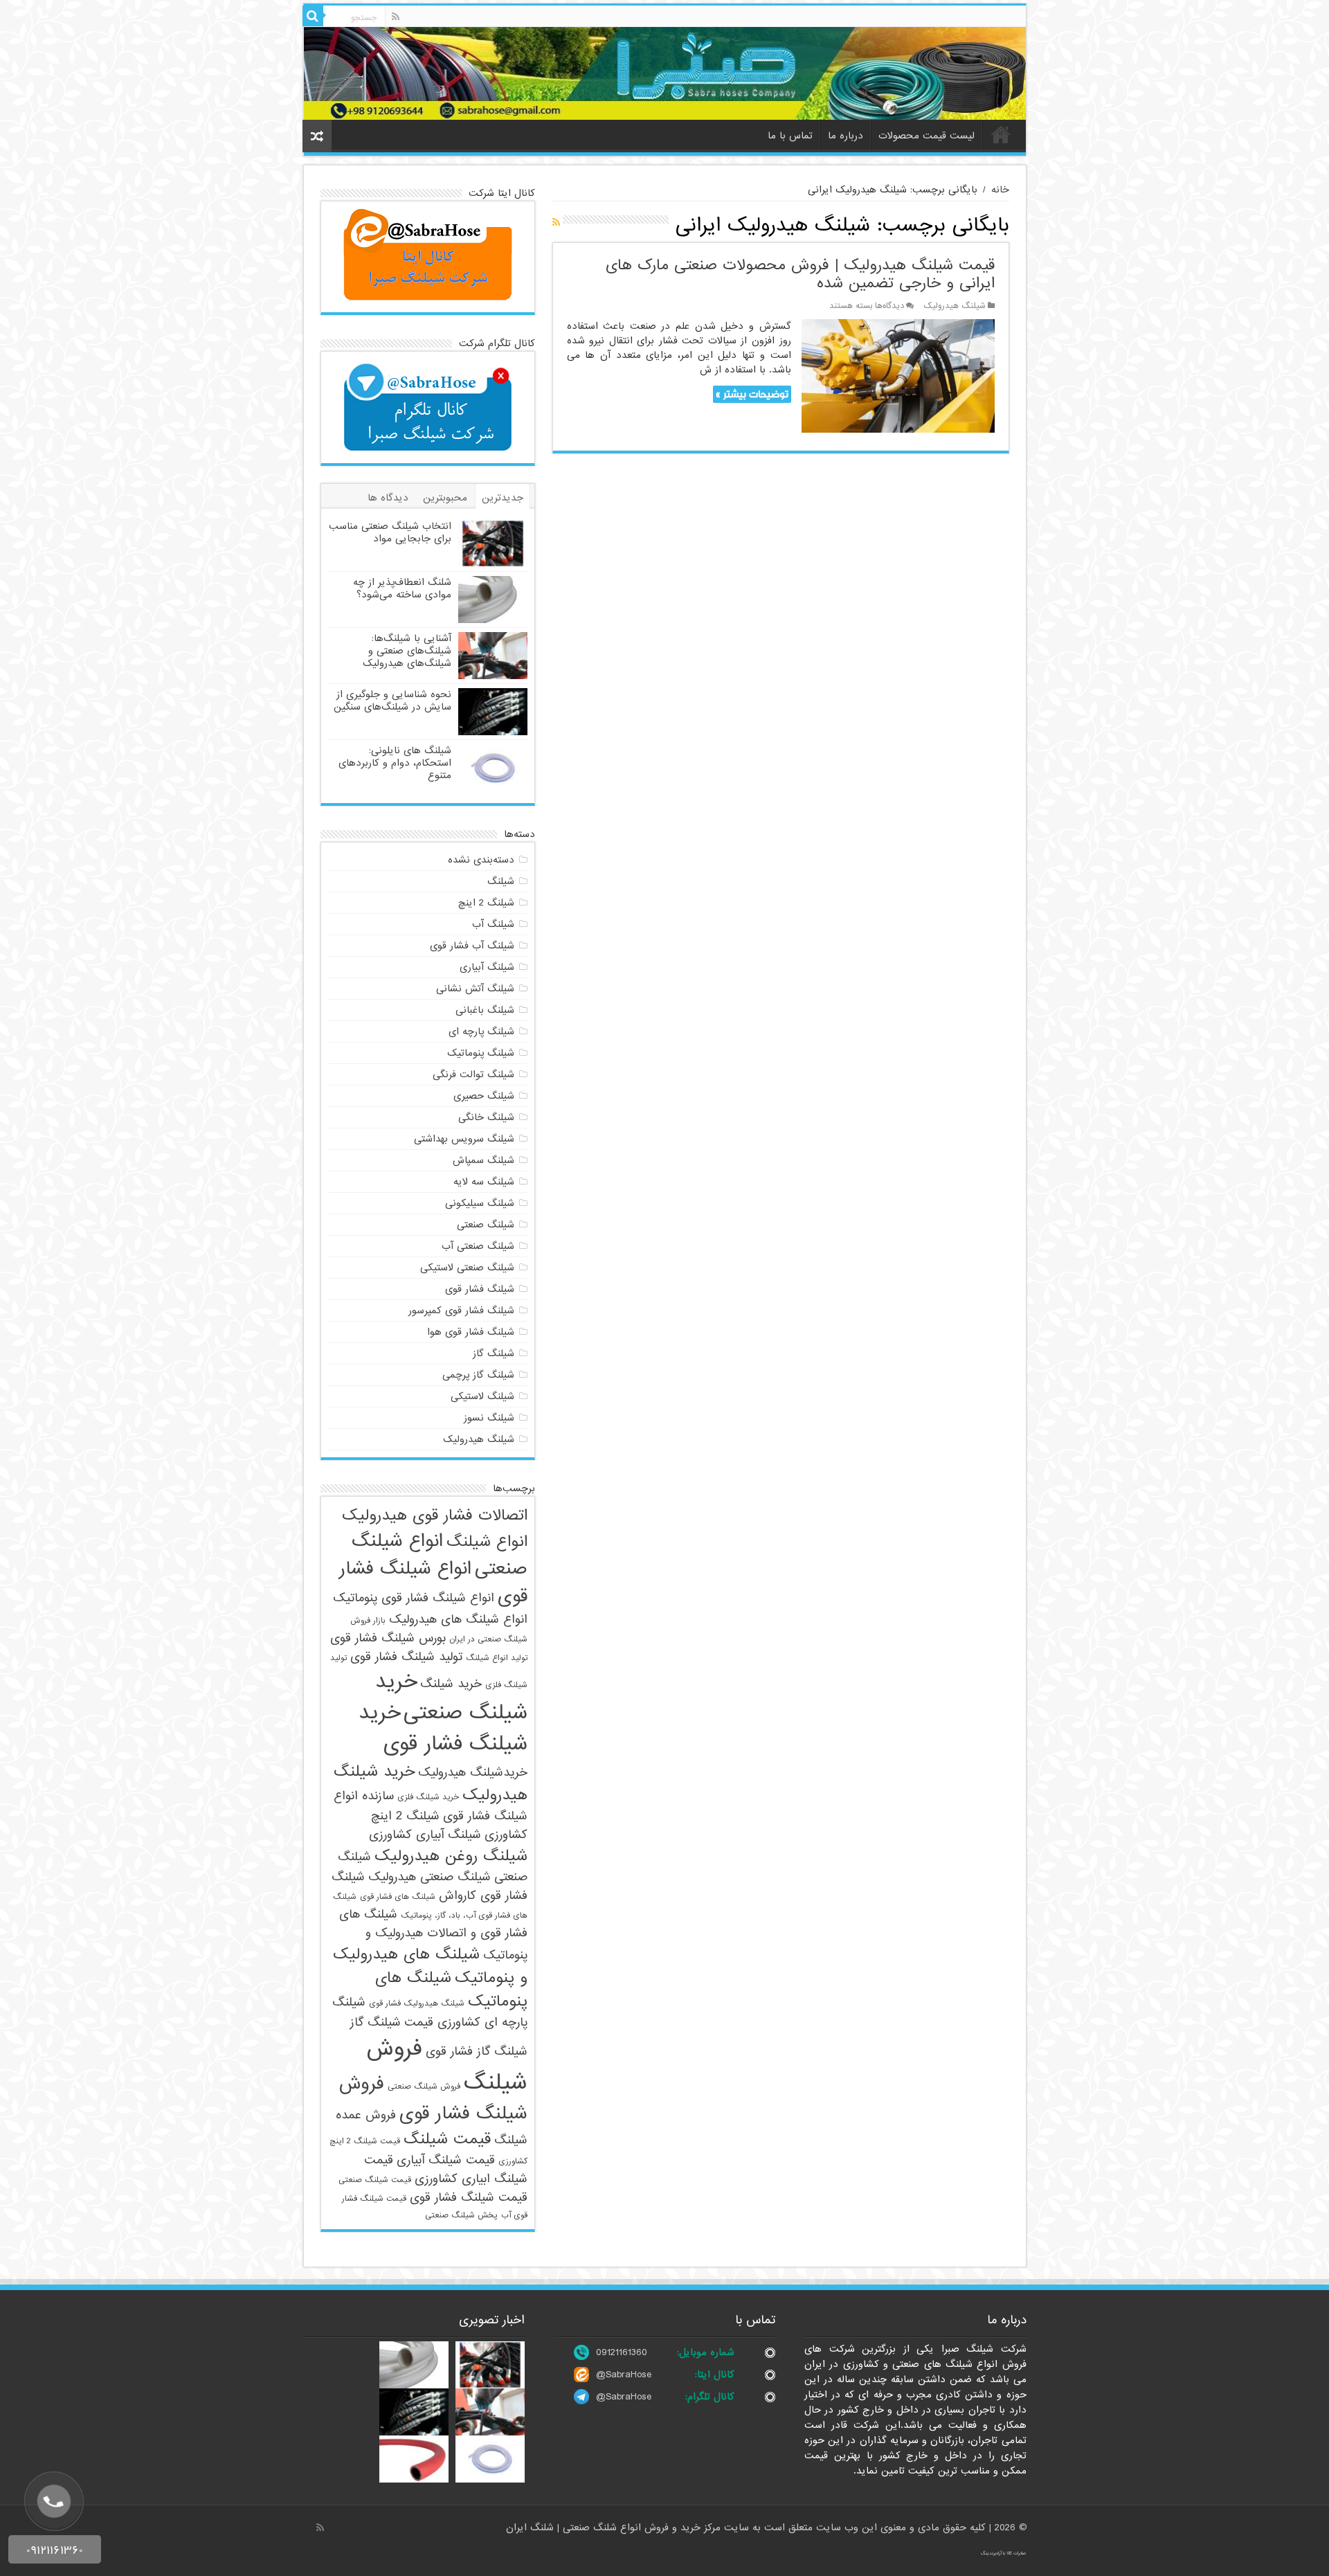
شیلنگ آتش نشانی (475, 989)
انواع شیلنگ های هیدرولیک (458, 1620)
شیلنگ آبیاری (487, 967)
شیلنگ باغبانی (485, 1010)
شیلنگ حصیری (484, 1096)
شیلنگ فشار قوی (480, 1289)
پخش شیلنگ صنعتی (461, 2215)
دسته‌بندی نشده (481, 860)
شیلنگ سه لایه (484, 1182)
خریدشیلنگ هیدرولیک (473, 1773)
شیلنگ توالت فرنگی (473, 1074)
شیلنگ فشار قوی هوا (471, 1332)
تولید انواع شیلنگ (497, 1658)
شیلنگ (501, 881)
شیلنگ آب (493, 924)
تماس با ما (790, 136)
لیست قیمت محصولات (926, 136)
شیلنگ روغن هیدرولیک (451, 1856)
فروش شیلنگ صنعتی (424, 2087)
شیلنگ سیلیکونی (480, 1203)
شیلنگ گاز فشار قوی (477, 2052)
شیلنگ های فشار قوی (398, 1897)
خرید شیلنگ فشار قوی (443, 1729)
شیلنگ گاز (494, 1353)
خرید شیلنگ (451, 1684)
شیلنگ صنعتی (486, 1225)
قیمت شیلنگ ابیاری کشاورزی (446, 2170)
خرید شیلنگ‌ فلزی (428, 1797)
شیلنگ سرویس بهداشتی (464, 1139)
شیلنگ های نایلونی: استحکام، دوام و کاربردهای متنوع (395, 763)
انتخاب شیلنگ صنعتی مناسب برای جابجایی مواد (390, 532)
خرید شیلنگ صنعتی (451, 1697)
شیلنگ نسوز (489, 1418)
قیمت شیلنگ (447, 2139)
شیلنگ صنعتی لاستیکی (467, 1268)
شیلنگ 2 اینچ (486, 903)
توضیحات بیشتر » (752, 394)
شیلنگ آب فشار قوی (472, 946)
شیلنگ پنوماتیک (481, 1053)
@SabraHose (624, 2375)
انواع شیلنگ (487, 1542)
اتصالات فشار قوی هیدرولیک (435, 1515)
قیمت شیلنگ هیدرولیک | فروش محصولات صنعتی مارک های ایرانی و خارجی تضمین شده (800, 274)
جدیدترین (503, 498)
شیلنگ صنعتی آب (478, 1246)
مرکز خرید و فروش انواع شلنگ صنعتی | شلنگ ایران (615, 2528)
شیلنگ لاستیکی (482, 1396)
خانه (1001, 134)
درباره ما (846, 136)
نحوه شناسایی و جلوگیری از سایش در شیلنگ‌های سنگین (392, 701)
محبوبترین (445, 498)
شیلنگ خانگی (486, 1117)
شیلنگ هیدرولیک (955, 306)
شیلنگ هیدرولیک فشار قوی (417, 2003)
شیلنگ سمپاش (483, 1160)
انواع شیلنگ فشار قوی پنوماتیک (414, 1598)
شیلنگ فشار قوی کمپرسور (461, 1310)
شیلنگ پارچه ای (481, 1032)
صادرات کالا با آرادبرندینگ (1004, 2553)
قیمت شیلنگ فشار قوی (469, 2198)
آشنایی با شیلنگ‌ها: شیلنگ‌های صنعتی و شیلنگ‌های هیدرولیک (407, 651)
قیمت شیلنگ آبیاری (446, 2160)
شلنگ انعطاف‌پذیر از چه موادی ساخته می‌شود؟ (402, 588)
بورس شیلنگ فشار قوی (388, 1638)
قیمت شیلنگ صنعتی (375, 2180)
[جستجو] (313, 16)
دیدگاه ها (388, 498)
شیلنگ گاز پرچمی (478, 1375)
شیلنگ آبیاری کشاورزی (425, 1835)
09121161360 (622, 2352)
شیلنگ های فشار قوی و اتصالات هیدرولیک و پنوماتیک (433, 1935)
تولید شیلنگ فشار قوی (406, 1657)
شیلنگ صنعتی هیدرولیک (430, 1877)
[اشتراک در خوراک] (556, 223)
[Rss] (396, 17)
